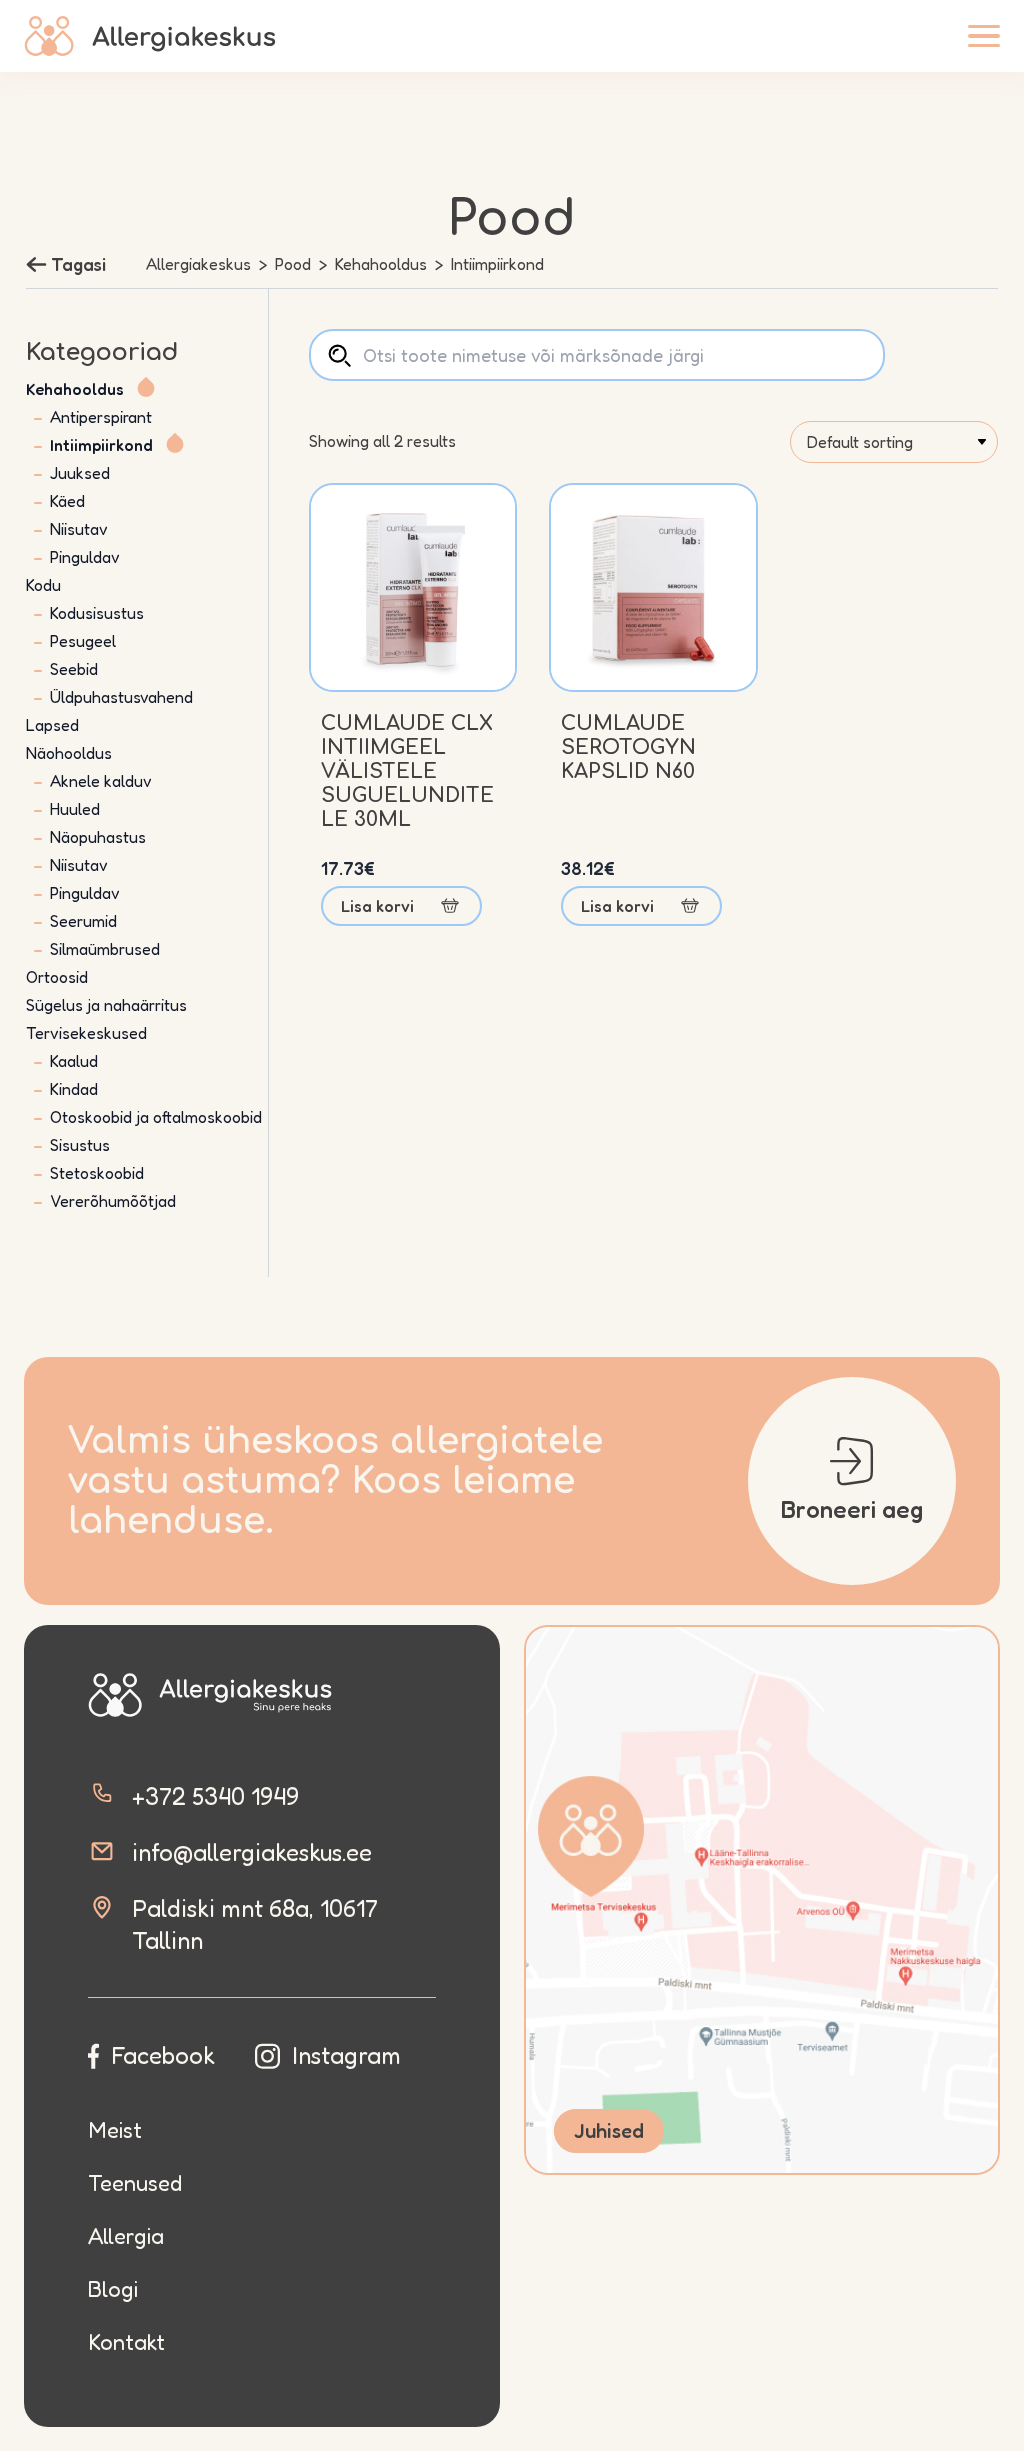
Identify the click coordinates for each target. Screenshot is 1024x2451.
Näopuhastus (98, 837)
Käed (67, 501)
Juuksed (80, 473)
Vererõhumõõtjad (113, 1201)
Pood (293, 264)
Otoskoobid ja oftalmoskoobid (156, 1117)
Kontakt (126, 2342)
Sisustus (80, 1145)
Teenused (135, 2183)
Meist (115, 2130)
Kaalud (74, 1061)
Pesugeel (83, 641)
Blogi (113, 2289)
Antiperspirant (101, 417)
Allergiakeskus (198, 264)
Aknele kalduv (101, 781)
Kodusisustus (97, 613)
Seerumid (83, 921)
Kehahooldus (381, 264)
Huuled (75, 809)
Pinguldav (85, 557)
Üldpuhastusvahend (121, 697)
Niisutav (79, 529)
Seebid (74, 669)
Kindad (74, 1089)
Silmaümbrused (105, 949)
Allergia (126, 2236)
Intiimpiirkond (101, 445)
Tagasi (78, 264)
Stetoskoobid (97, 1173)
